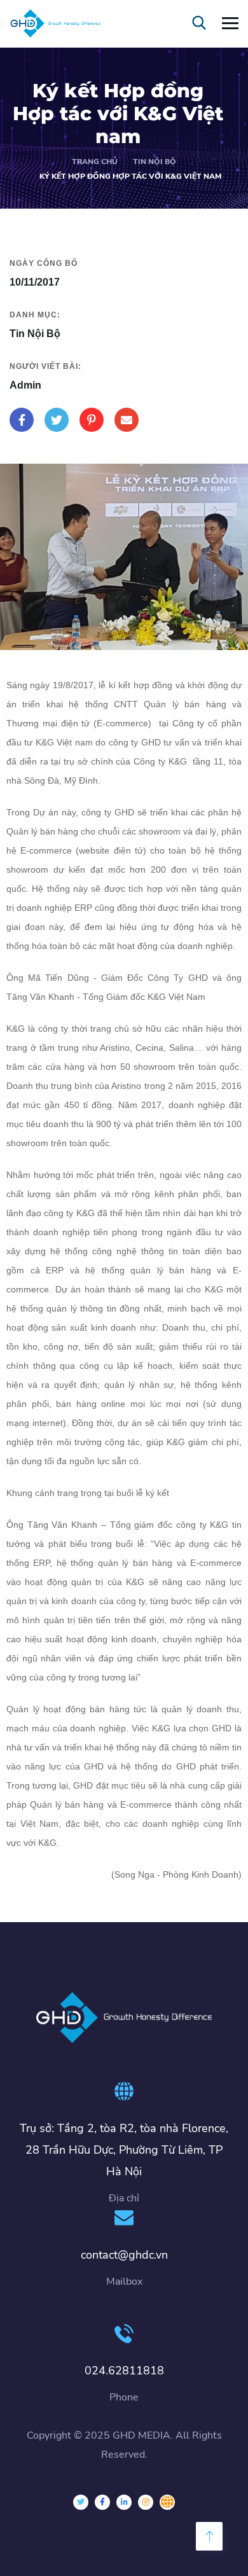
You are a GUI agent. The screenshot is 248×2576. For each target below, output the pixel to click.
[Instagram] (146, 2502)
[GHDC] (167, 2502)
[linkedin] (124, 2502)
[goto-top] (209, 2536)
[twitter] (81, 2502)
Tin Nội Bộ (155, 162)
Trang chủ (95, 162)
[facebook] (102, 2502)
